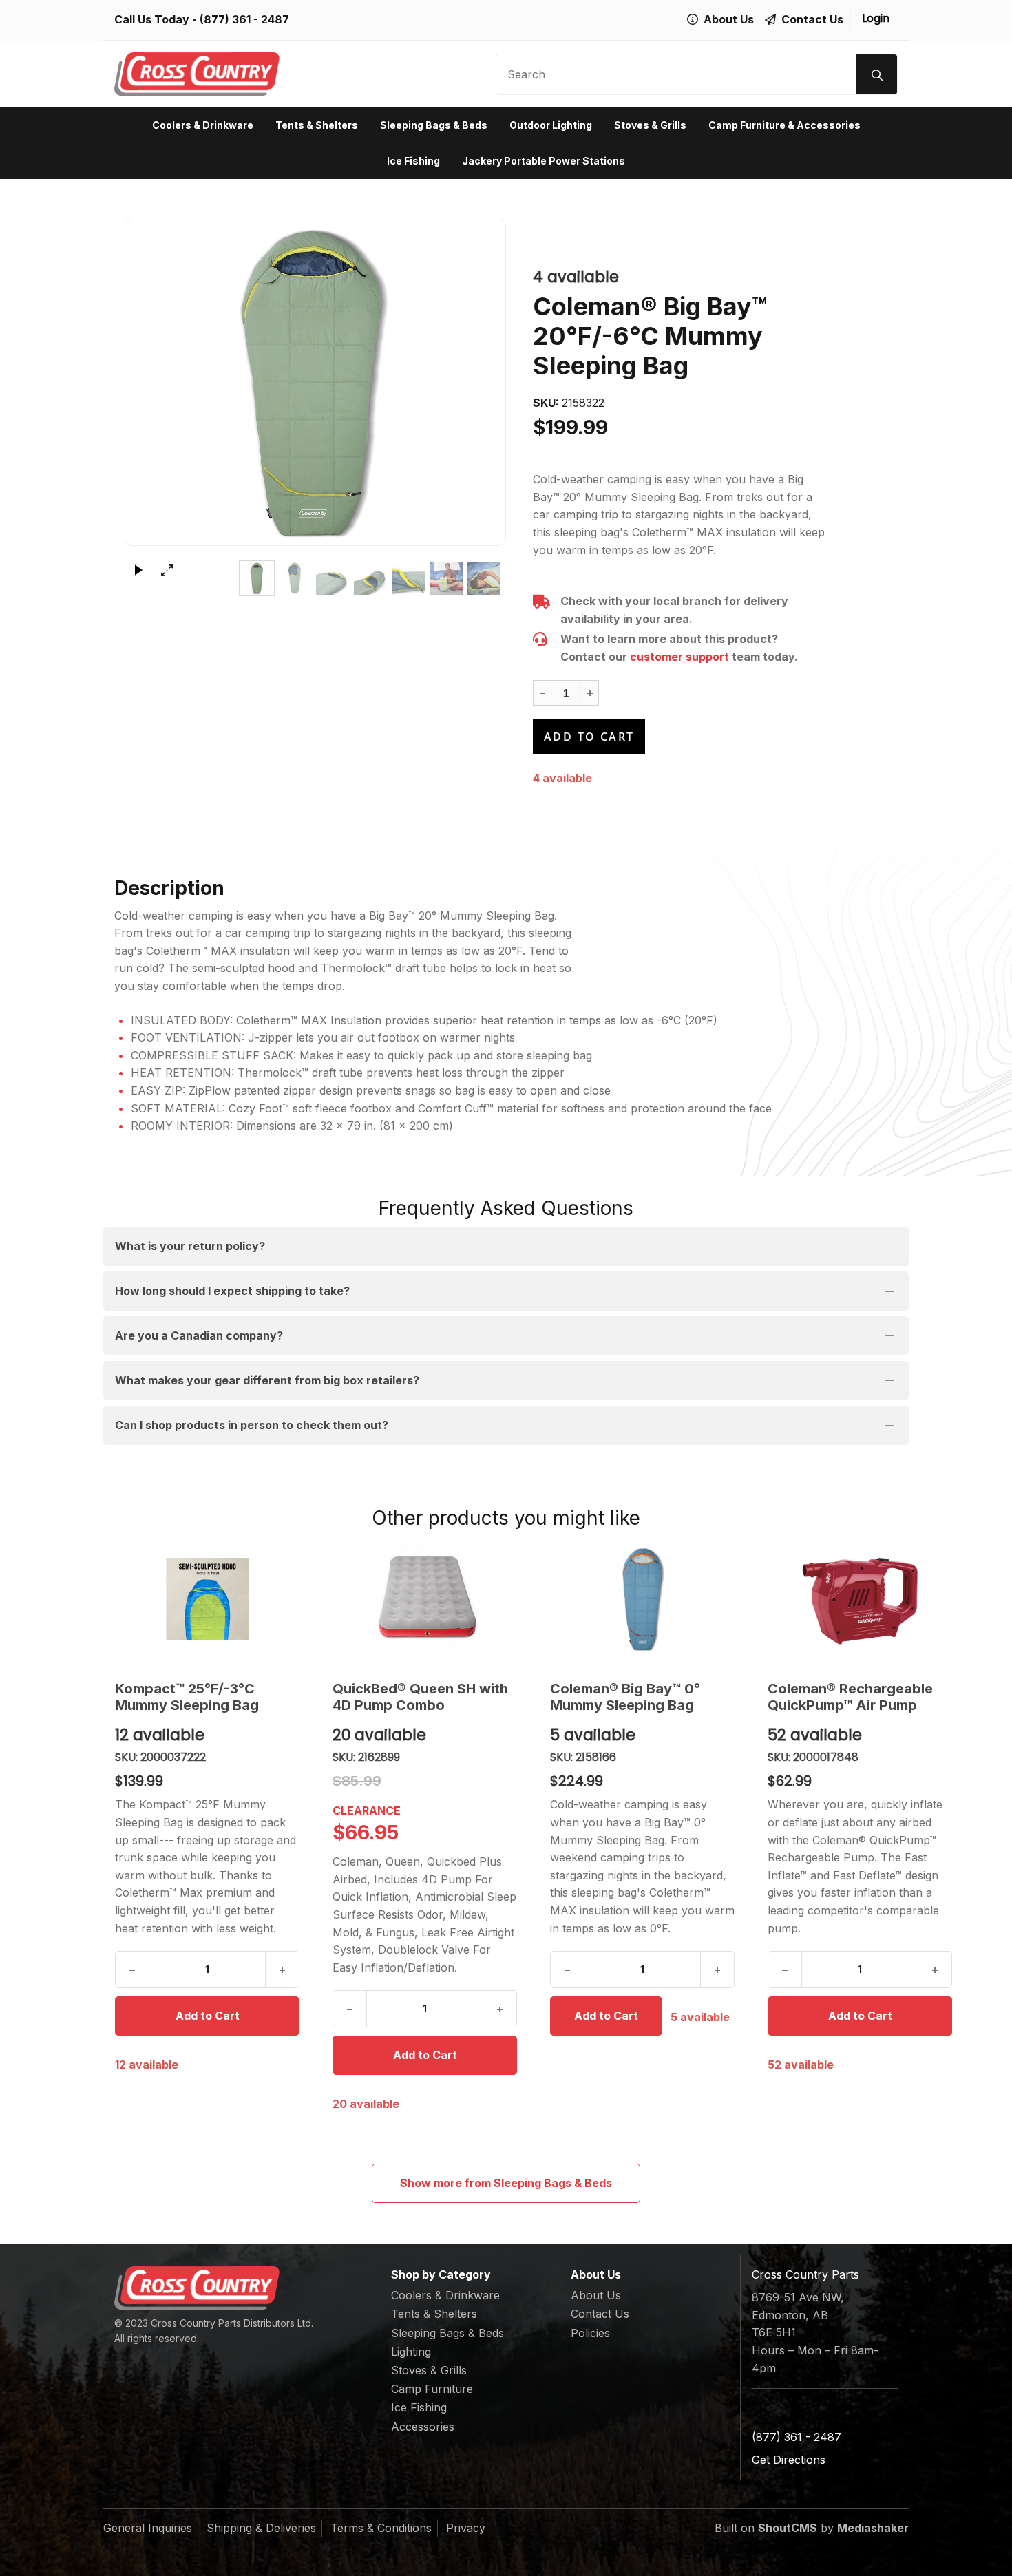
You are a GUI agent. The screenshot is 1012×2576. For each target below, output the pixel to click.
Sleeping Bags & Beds (434, 125)
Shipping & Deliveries (261, 2528)
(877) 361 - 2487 (244, 19)
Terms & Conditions (381, 2528)
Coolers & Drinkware (203, 125)
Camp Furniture (432, 2389)
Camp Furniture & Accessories (784, 125)
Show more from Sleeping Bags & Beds (506, 2183)
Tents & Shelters (317, 125)
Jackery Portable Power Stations (544, 161)
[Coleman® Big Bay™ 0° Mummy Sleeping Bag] (642, 1599)
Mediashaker (873, 2528)
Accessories (423, 2427)
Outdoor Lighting (551, 125)
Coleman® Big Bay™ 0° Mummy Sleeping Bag (625, 1697)
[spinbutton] (566, 694)
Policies (590, 2333)
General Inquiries (148, 2528)
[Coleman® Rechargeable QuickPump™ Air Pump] (860, 1599)
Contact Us (600, 2314)
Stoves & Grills (650, 125)
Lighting (411, 2352)
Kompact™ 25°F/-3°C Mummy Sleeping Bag (187, 1697)
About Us (596, 2295)
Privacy (466, 2528)
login (876, 18)
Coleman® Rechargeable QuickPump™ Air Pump (850, 1697)
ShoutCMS (788, 2528)
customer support (679, 657)
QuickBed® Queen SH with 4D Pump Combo (420, 1697)
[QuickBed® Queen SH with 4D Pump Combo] (425, 1599)
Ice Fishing (413, 161)
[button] (589, 693)
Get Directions (789, 2460)
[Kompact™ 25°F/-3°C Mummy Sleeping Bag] (207, 1599)
